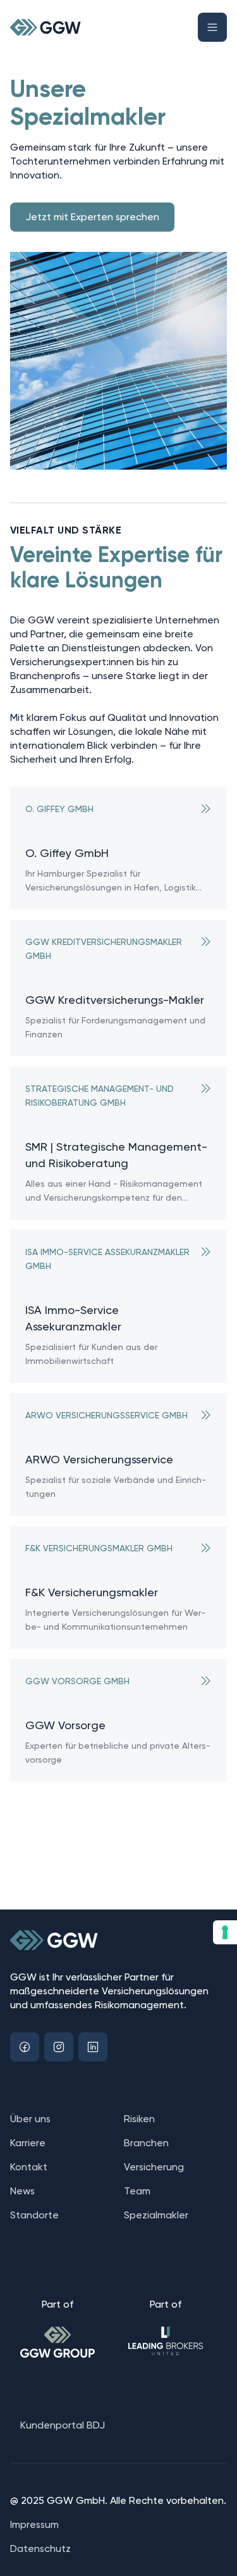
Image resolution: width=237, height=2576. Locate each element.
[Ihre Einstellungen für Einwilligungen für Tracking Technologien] (225, 1932)
